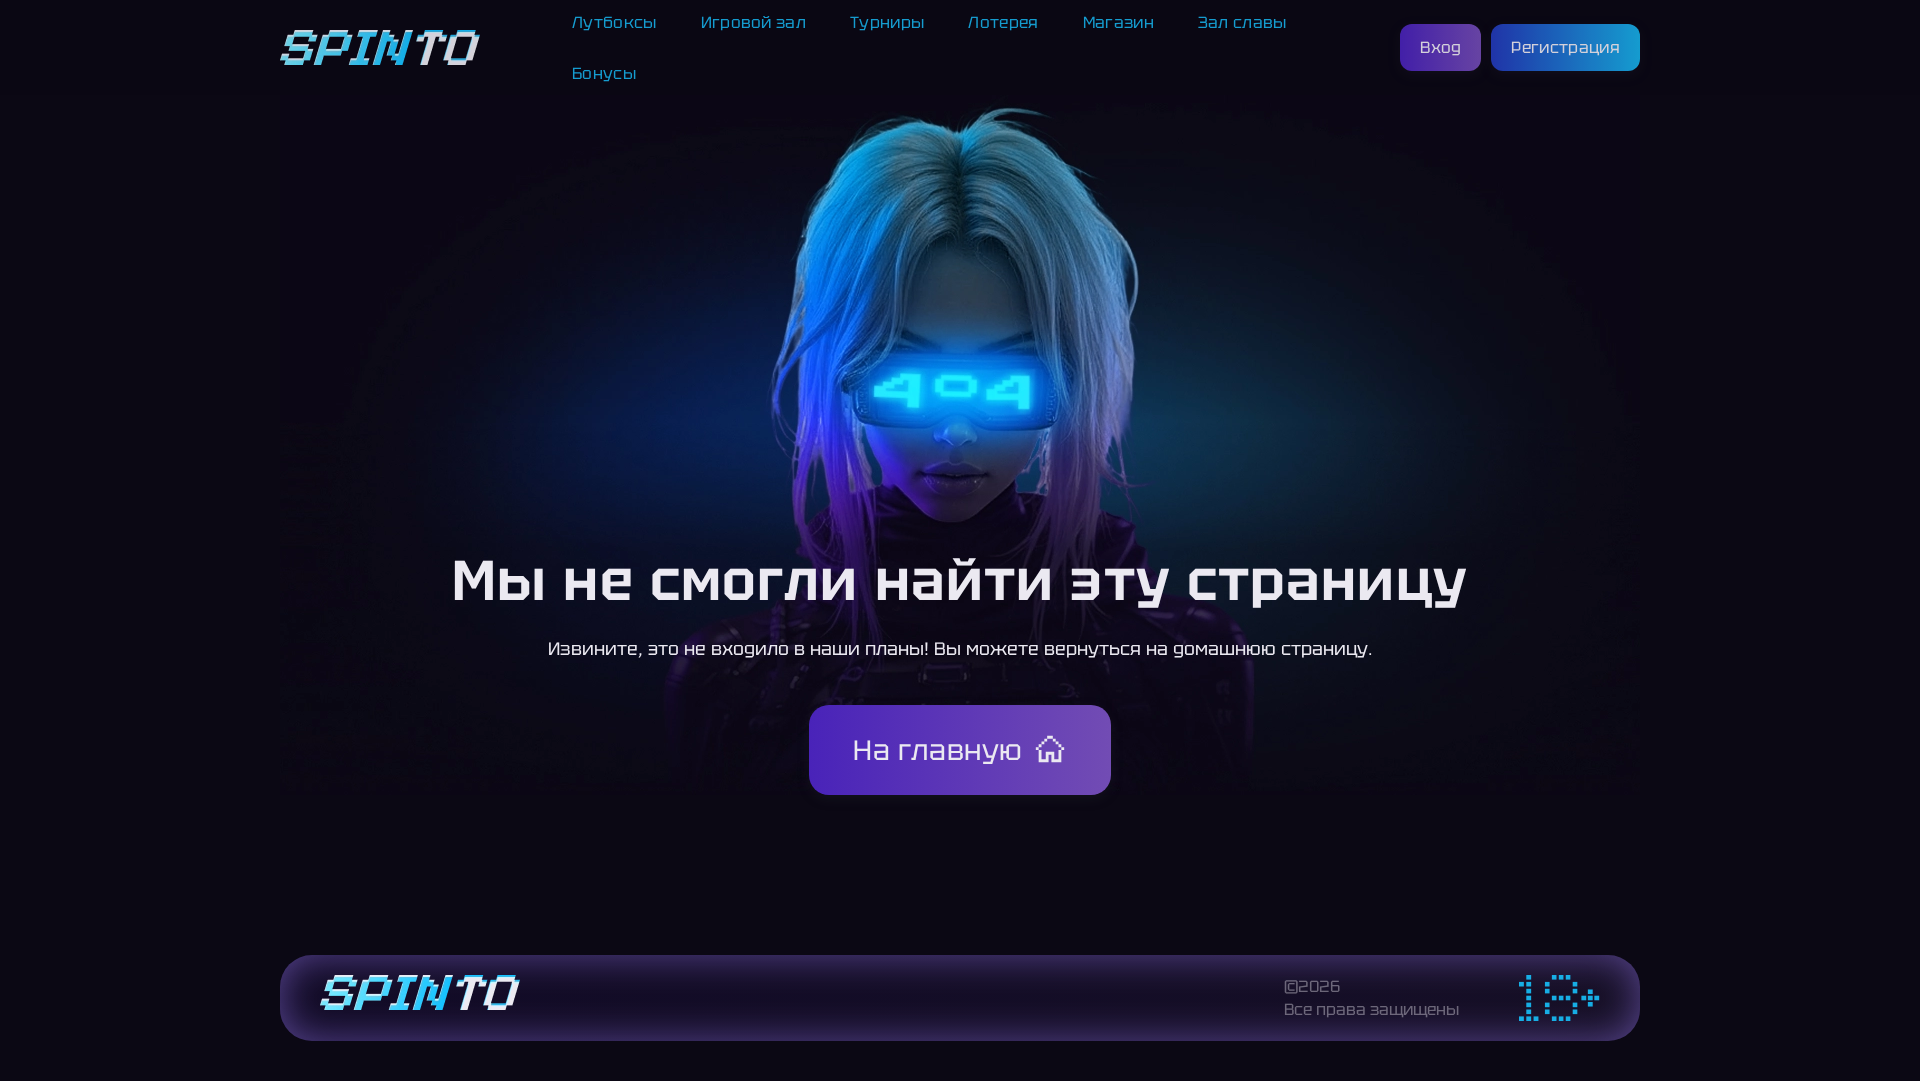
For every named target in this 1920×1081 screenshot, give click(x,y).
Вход (1440, 47)
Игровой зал (754, 22)
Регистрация (1565, 47)
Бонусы (604, 73)
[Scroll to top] (1684, 1017)
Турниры (887, 22)
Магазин (1118, 22)
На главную (938, 750)
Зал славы (1242, 22)
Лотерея (1003, 22)
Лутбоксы (614, 22)
